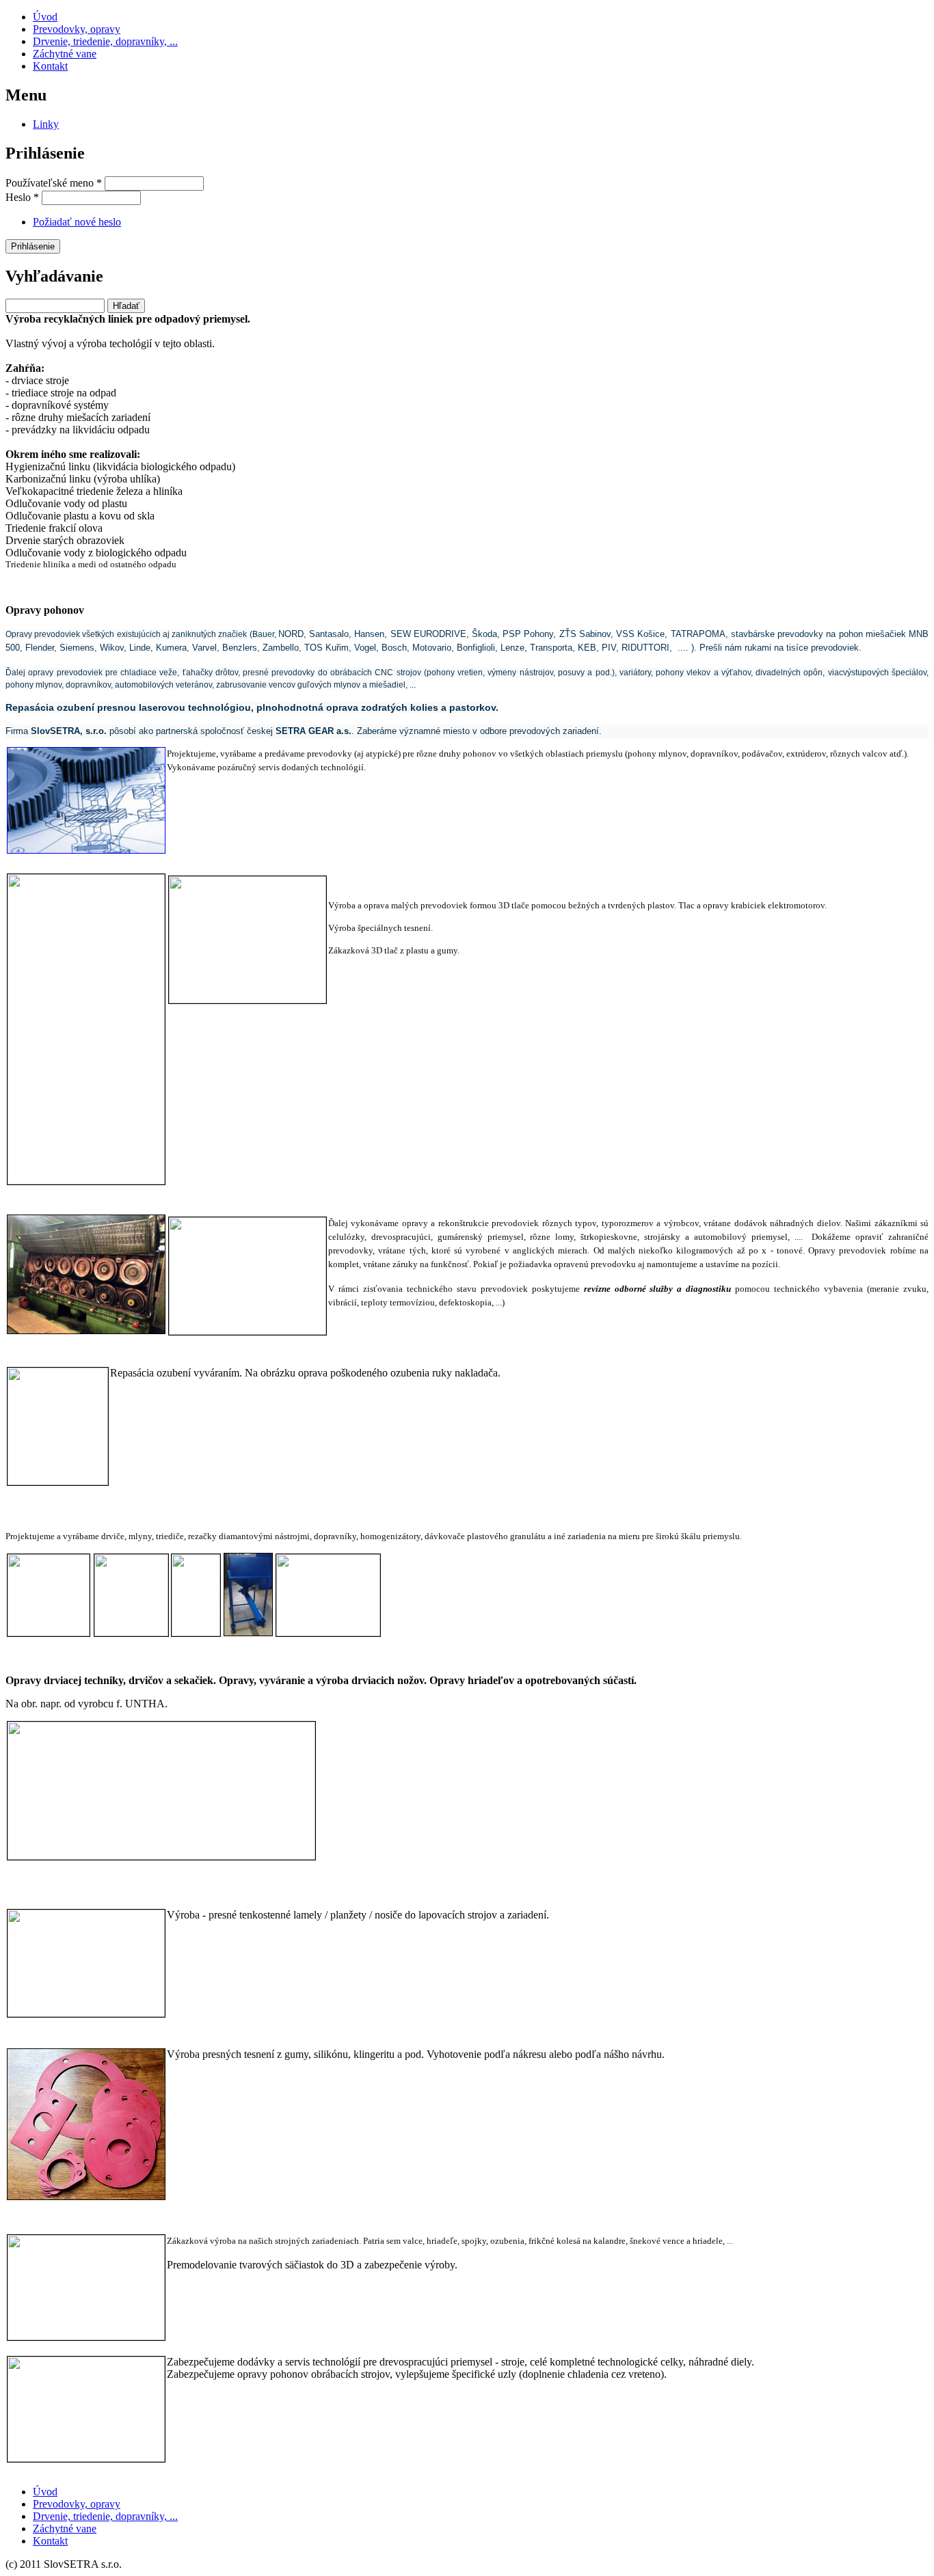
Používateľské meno (54, 183)
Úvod (45, 17)
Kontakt (50, 66)
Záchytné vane (65, 54)
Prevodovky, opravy (77, 29)
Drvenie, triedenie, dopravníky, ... (105, 41)
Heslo (22, 197)
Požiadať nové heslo (77, 222)
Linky (46, 124)
